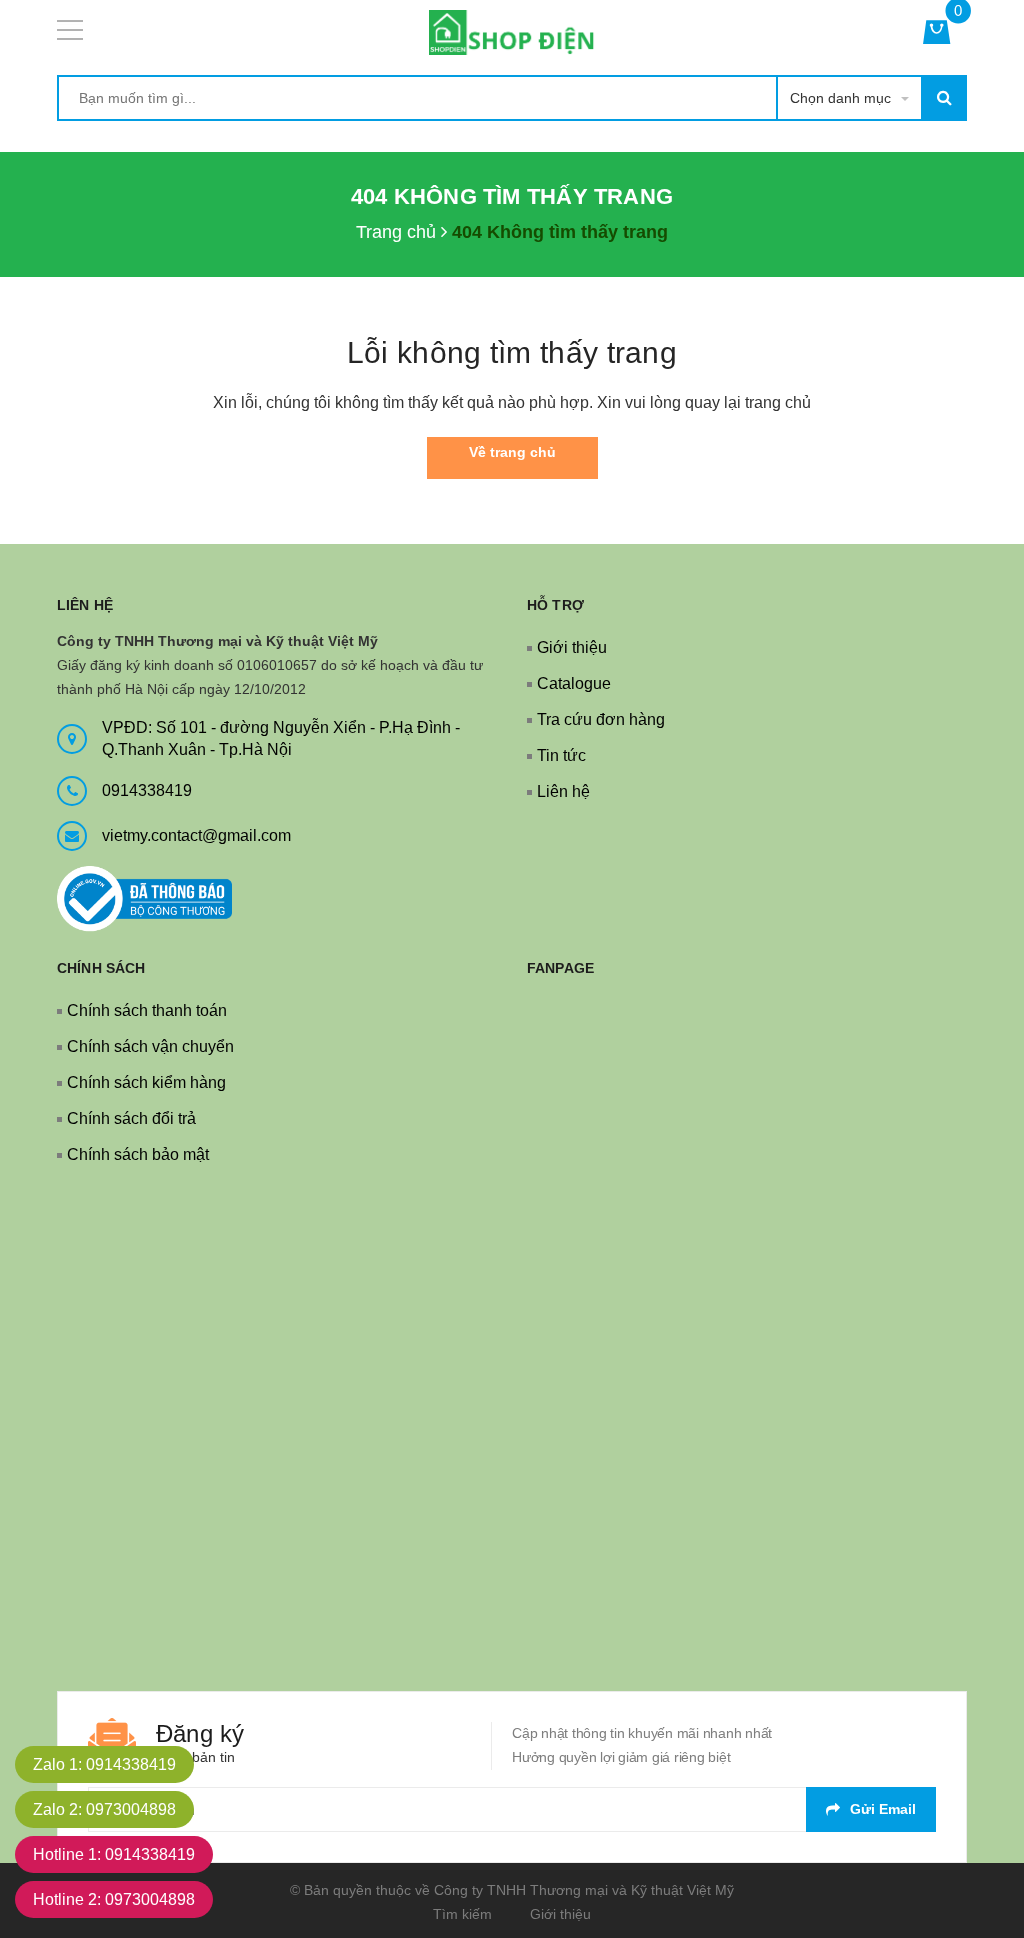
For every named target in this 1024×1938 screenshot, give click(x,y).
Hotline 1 (114, 1854)
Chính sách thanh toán (147, 1010)
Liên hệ (563, 791)
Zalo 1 (104, 1764)
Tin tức (561, 755)
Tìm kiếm (462, 1914)
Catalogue (574, 683)
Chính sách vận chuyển (150, 1046)
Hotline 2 (114, 1899)
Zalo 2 (104, 1809)
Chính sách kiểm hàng (146, 1082)
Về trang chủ (512, 452)
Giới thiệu (572, 647)
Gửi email (883, 1809)
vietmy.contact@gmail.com (196, 835)
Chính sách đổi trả (131, 1118)
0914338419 (147, 790)
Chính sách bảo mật (138, 1154)
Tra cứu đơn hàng (601, 719)
